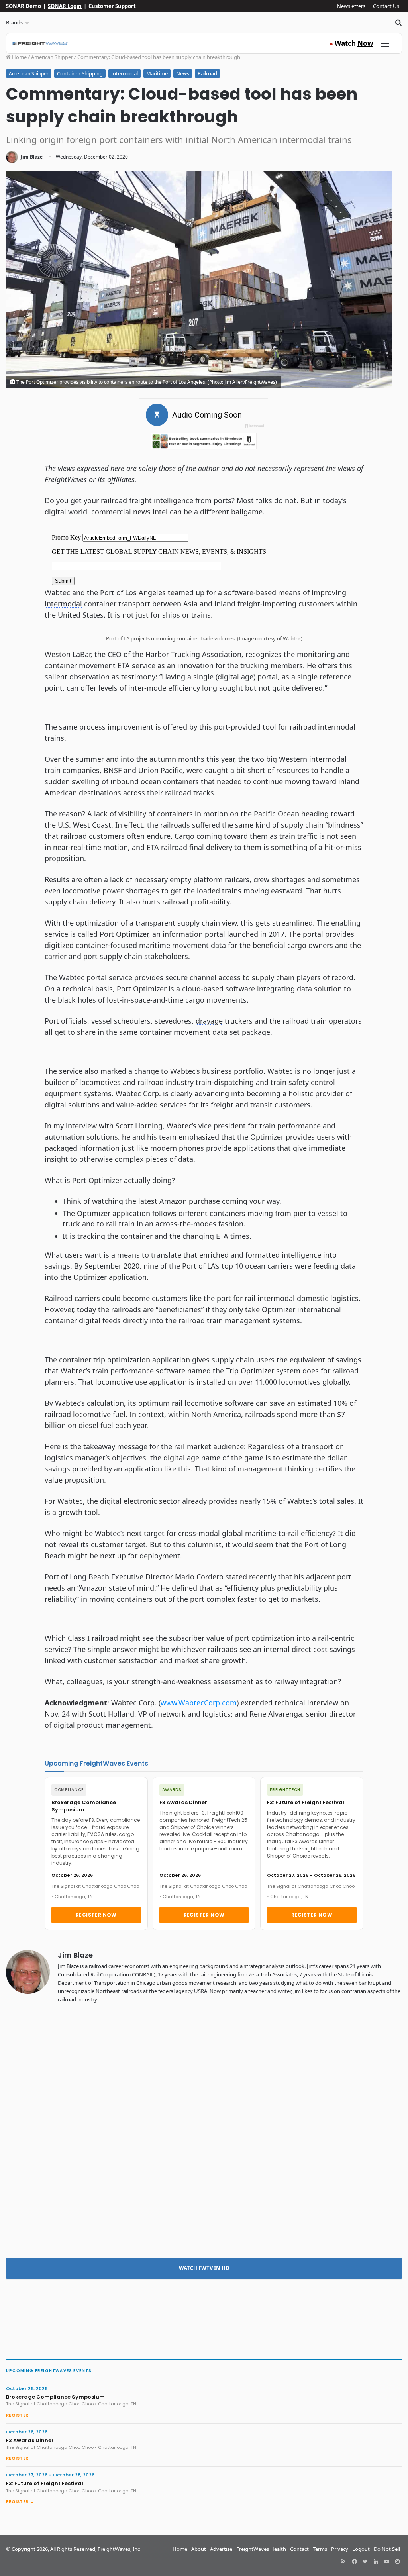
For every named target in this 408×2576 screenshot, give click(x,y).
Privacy (340, 2549)
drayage (209, 1021)
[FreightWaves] (40, 43)
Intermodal (125, 73)
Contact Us (386, 6)
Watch (351, 43)
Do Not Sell (387, 2549)
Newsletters (351, 6)
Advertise (221, 2549)
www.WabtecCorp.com (199, 1703)
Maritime (157, 73)
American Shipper (52, 57)
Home (19, 57)
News (183, 73)
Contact (299, 2549)
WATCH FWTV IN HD (204, 2268)
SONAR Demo (24, 6)
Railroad (207, 73)
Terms (320, 2549)
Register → (20, 2415)
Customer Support (112, 6)
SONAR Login (65, 6)
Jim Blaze (32, 157)
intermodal (63, 604)
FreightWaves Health (261, 2549)
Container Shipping (80, 73)
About (199, 2549)
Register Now (96, 1915)
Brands (14, 22)
